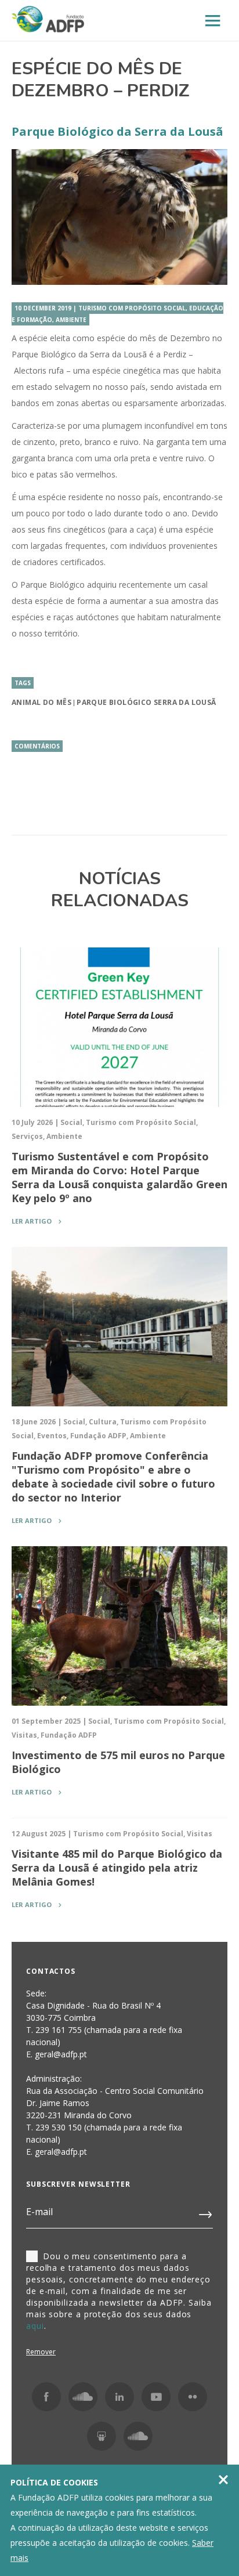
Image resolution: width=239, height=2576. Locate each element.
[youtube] (156, 2397)
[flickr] (193, 2397)
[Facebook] (46, 2397)
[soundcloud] (138, 2436)
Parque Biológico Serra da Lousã (146, 702)
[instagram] (83, 2397)
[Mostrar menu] (213, 21)
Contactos (51, 1971)
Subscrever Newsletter (78, 2184)
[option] (119, 217)
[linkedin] (119, 2397)
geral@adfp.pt (61, 2152)
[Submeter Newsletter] (206, 2212)
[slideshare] (102, 2436)
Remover (41, 2352)
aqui (35, 2326)
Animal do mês (41, 702)
